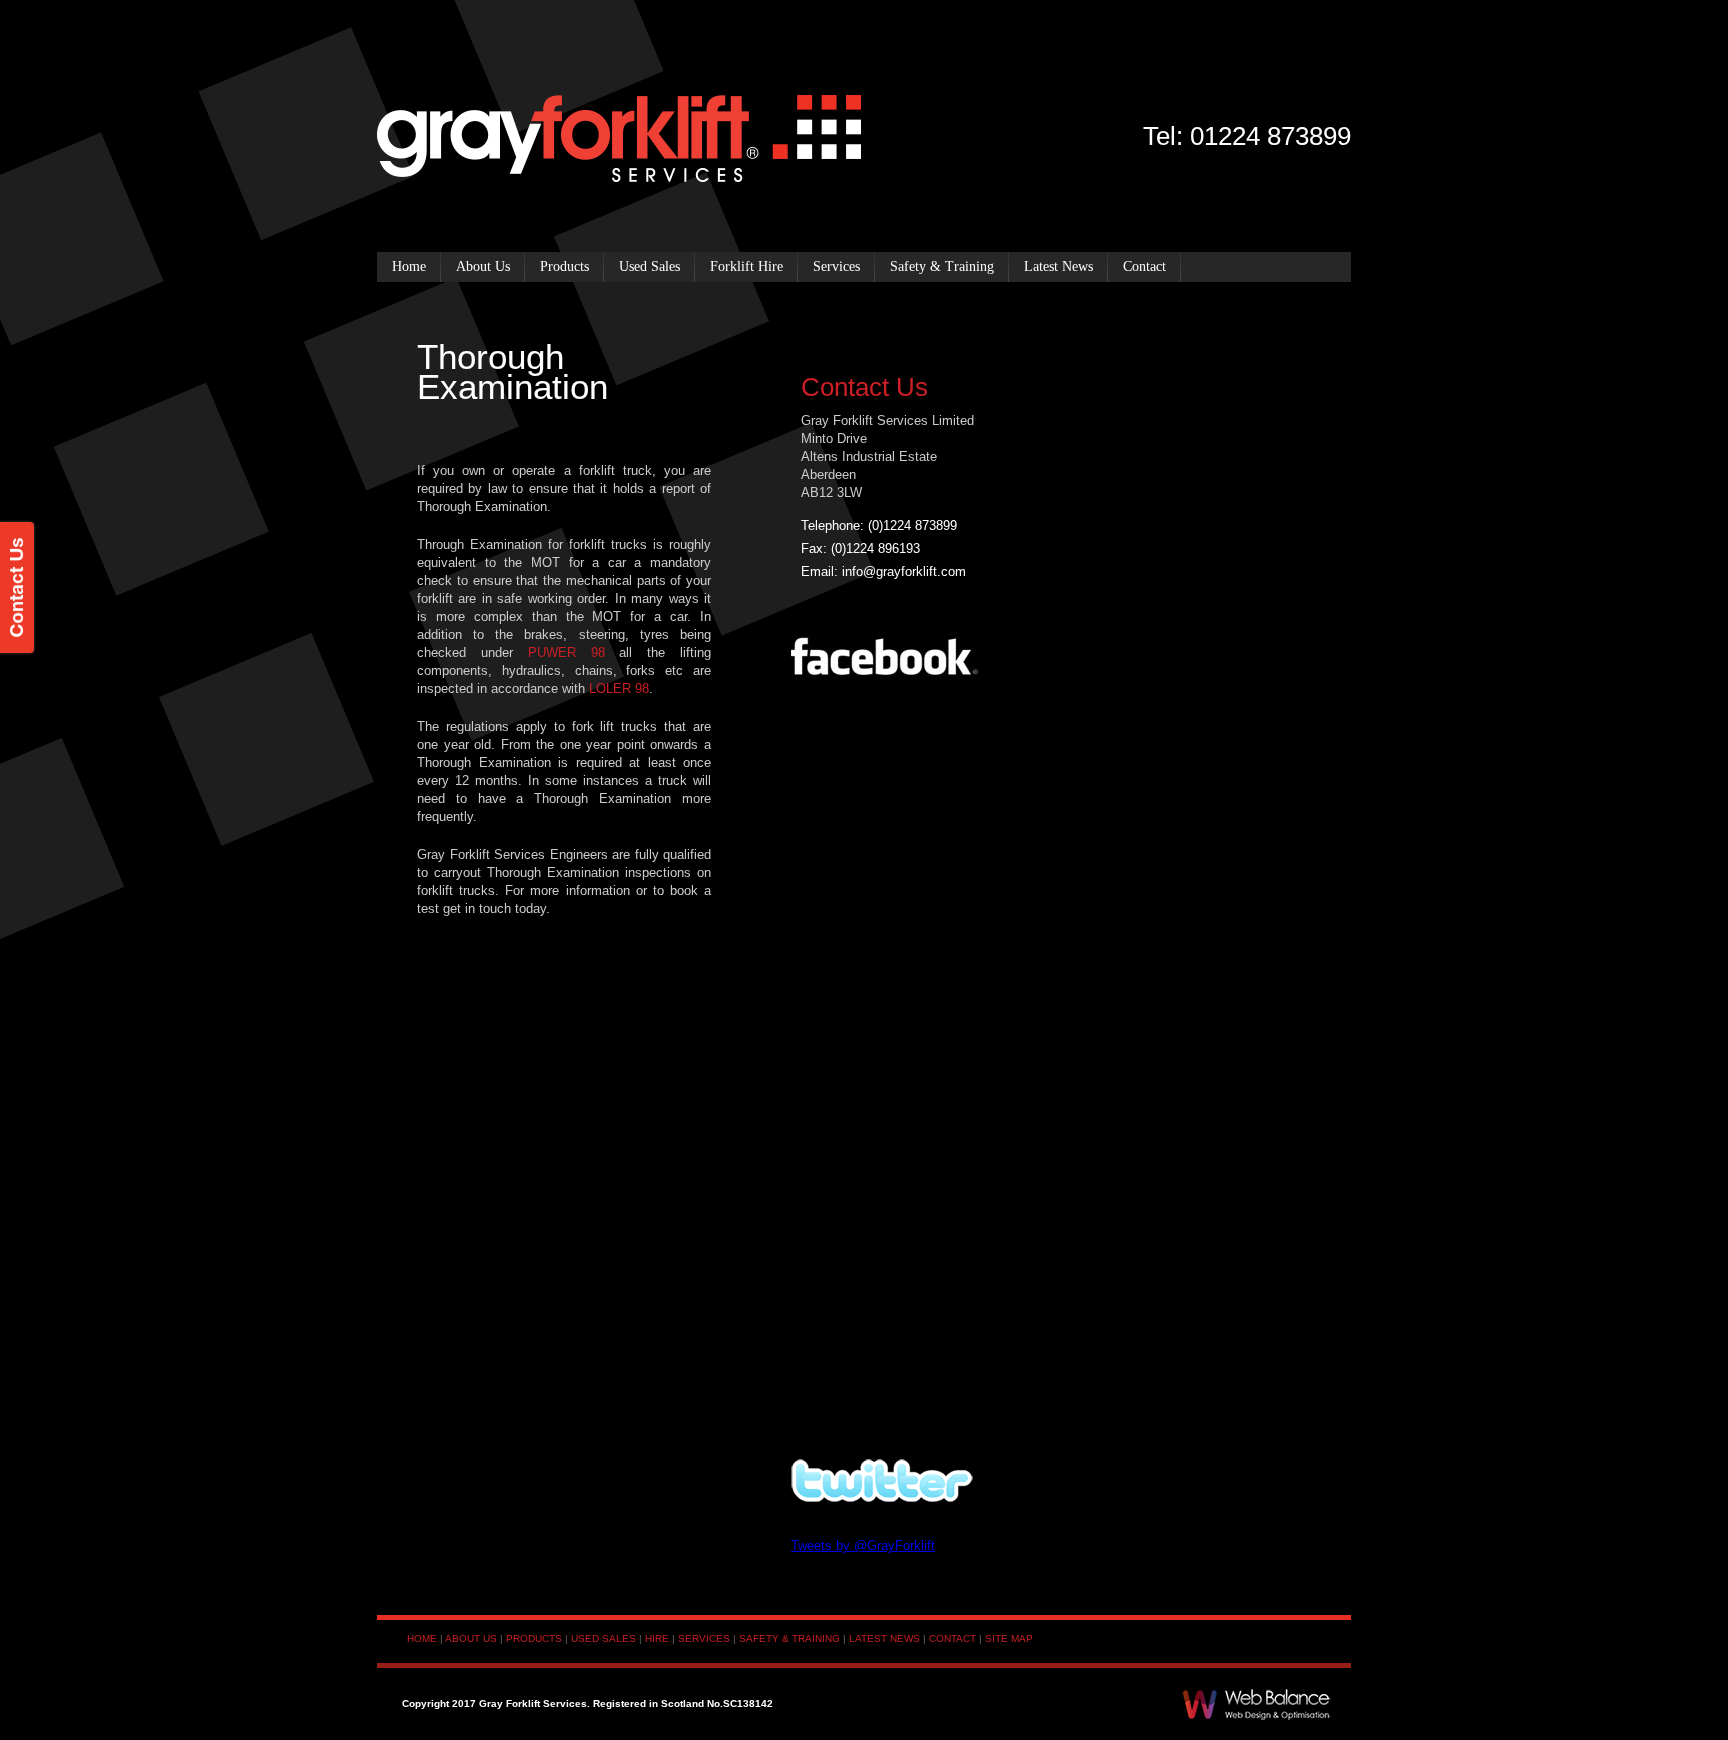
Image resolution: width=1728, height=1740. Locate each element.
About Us (483, 266)
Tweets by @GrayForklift (863, 1545)
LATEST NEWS (884, 1638)
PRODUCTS (534, 1638)
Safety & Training (942, 266)
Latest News (1058, 266)
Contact (1144, 266)
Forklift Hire (746, 266)
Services (836, 266)
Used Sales (649, 266)
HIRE (657, 1638)
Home (409, 266)
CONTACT (952, 1638)
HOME (422, 1638)
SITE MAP (1009, 1638)
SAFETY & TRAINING (789, 1638)
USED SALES (603, 1638)
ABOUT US (471, 1638)
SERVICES (704, 1638)
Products (564, 266)
